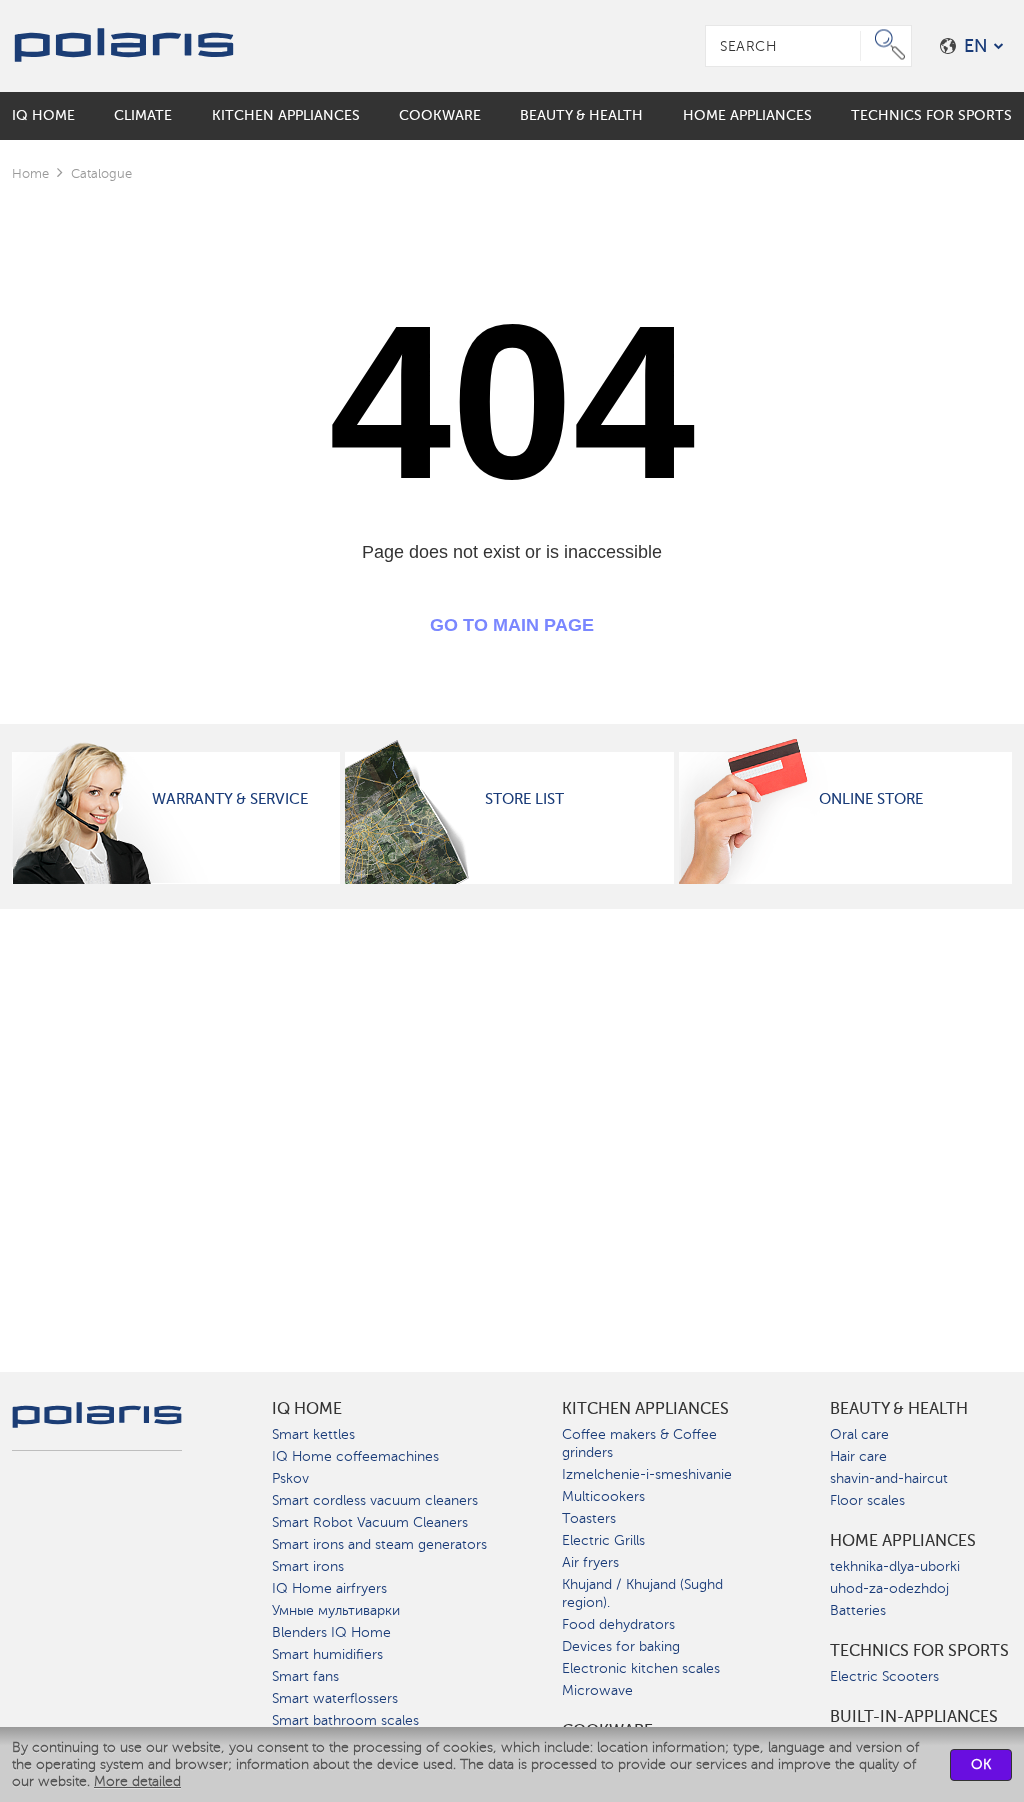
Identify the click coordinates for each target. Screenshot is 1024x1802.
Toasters (589, 1518)
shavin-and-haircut (889, 1478)
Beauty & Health (899, 1409)
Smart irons (308, 1566)
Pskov (290, 1478)
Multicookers (603, 1496)
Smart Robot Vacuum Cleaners (370, 1522)
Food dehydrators (618, 1624)
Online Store (871, 799)
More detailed (137, 1781)
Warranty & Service (230, 799)
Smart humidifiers (327, 1654)
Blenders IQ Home (331, 1632)
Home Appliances (903, 1541)
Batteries (858, 1610)
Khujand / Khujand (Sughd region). (642, 1593)
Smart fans (305, 1676)
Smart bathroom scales (345, 1720)
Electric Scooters (884, 1676)
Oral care (859, 1434)
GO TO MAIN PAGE (512, 625)
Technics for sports (919, 1651)
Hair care (858, 1456)
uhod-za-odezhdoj (889, 1588)
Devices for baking (621, 1646)
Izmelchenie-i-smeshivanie (647, 1474)
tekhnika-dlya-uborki (895, 1566)
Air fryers (590, 1562)
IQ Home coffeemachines (355, 1456)
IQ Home (307, 1409)
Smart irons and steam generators (379, 1544)
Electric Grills (603, 1540)
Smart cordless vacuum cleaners (375, 1500)
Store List (524, 799)
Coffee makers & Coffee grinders (639, 1443)
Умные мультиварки (336, 1610)
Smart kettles (313, 1434)
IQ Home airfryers (329, 1588)
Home (30, 173)
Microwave (597, 1690)
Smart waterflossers (335, 1698)
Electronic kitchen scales (641, 1668)
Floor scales (867, 1500)
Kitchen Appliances (645, 1409)
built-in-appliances (914, 1717)
